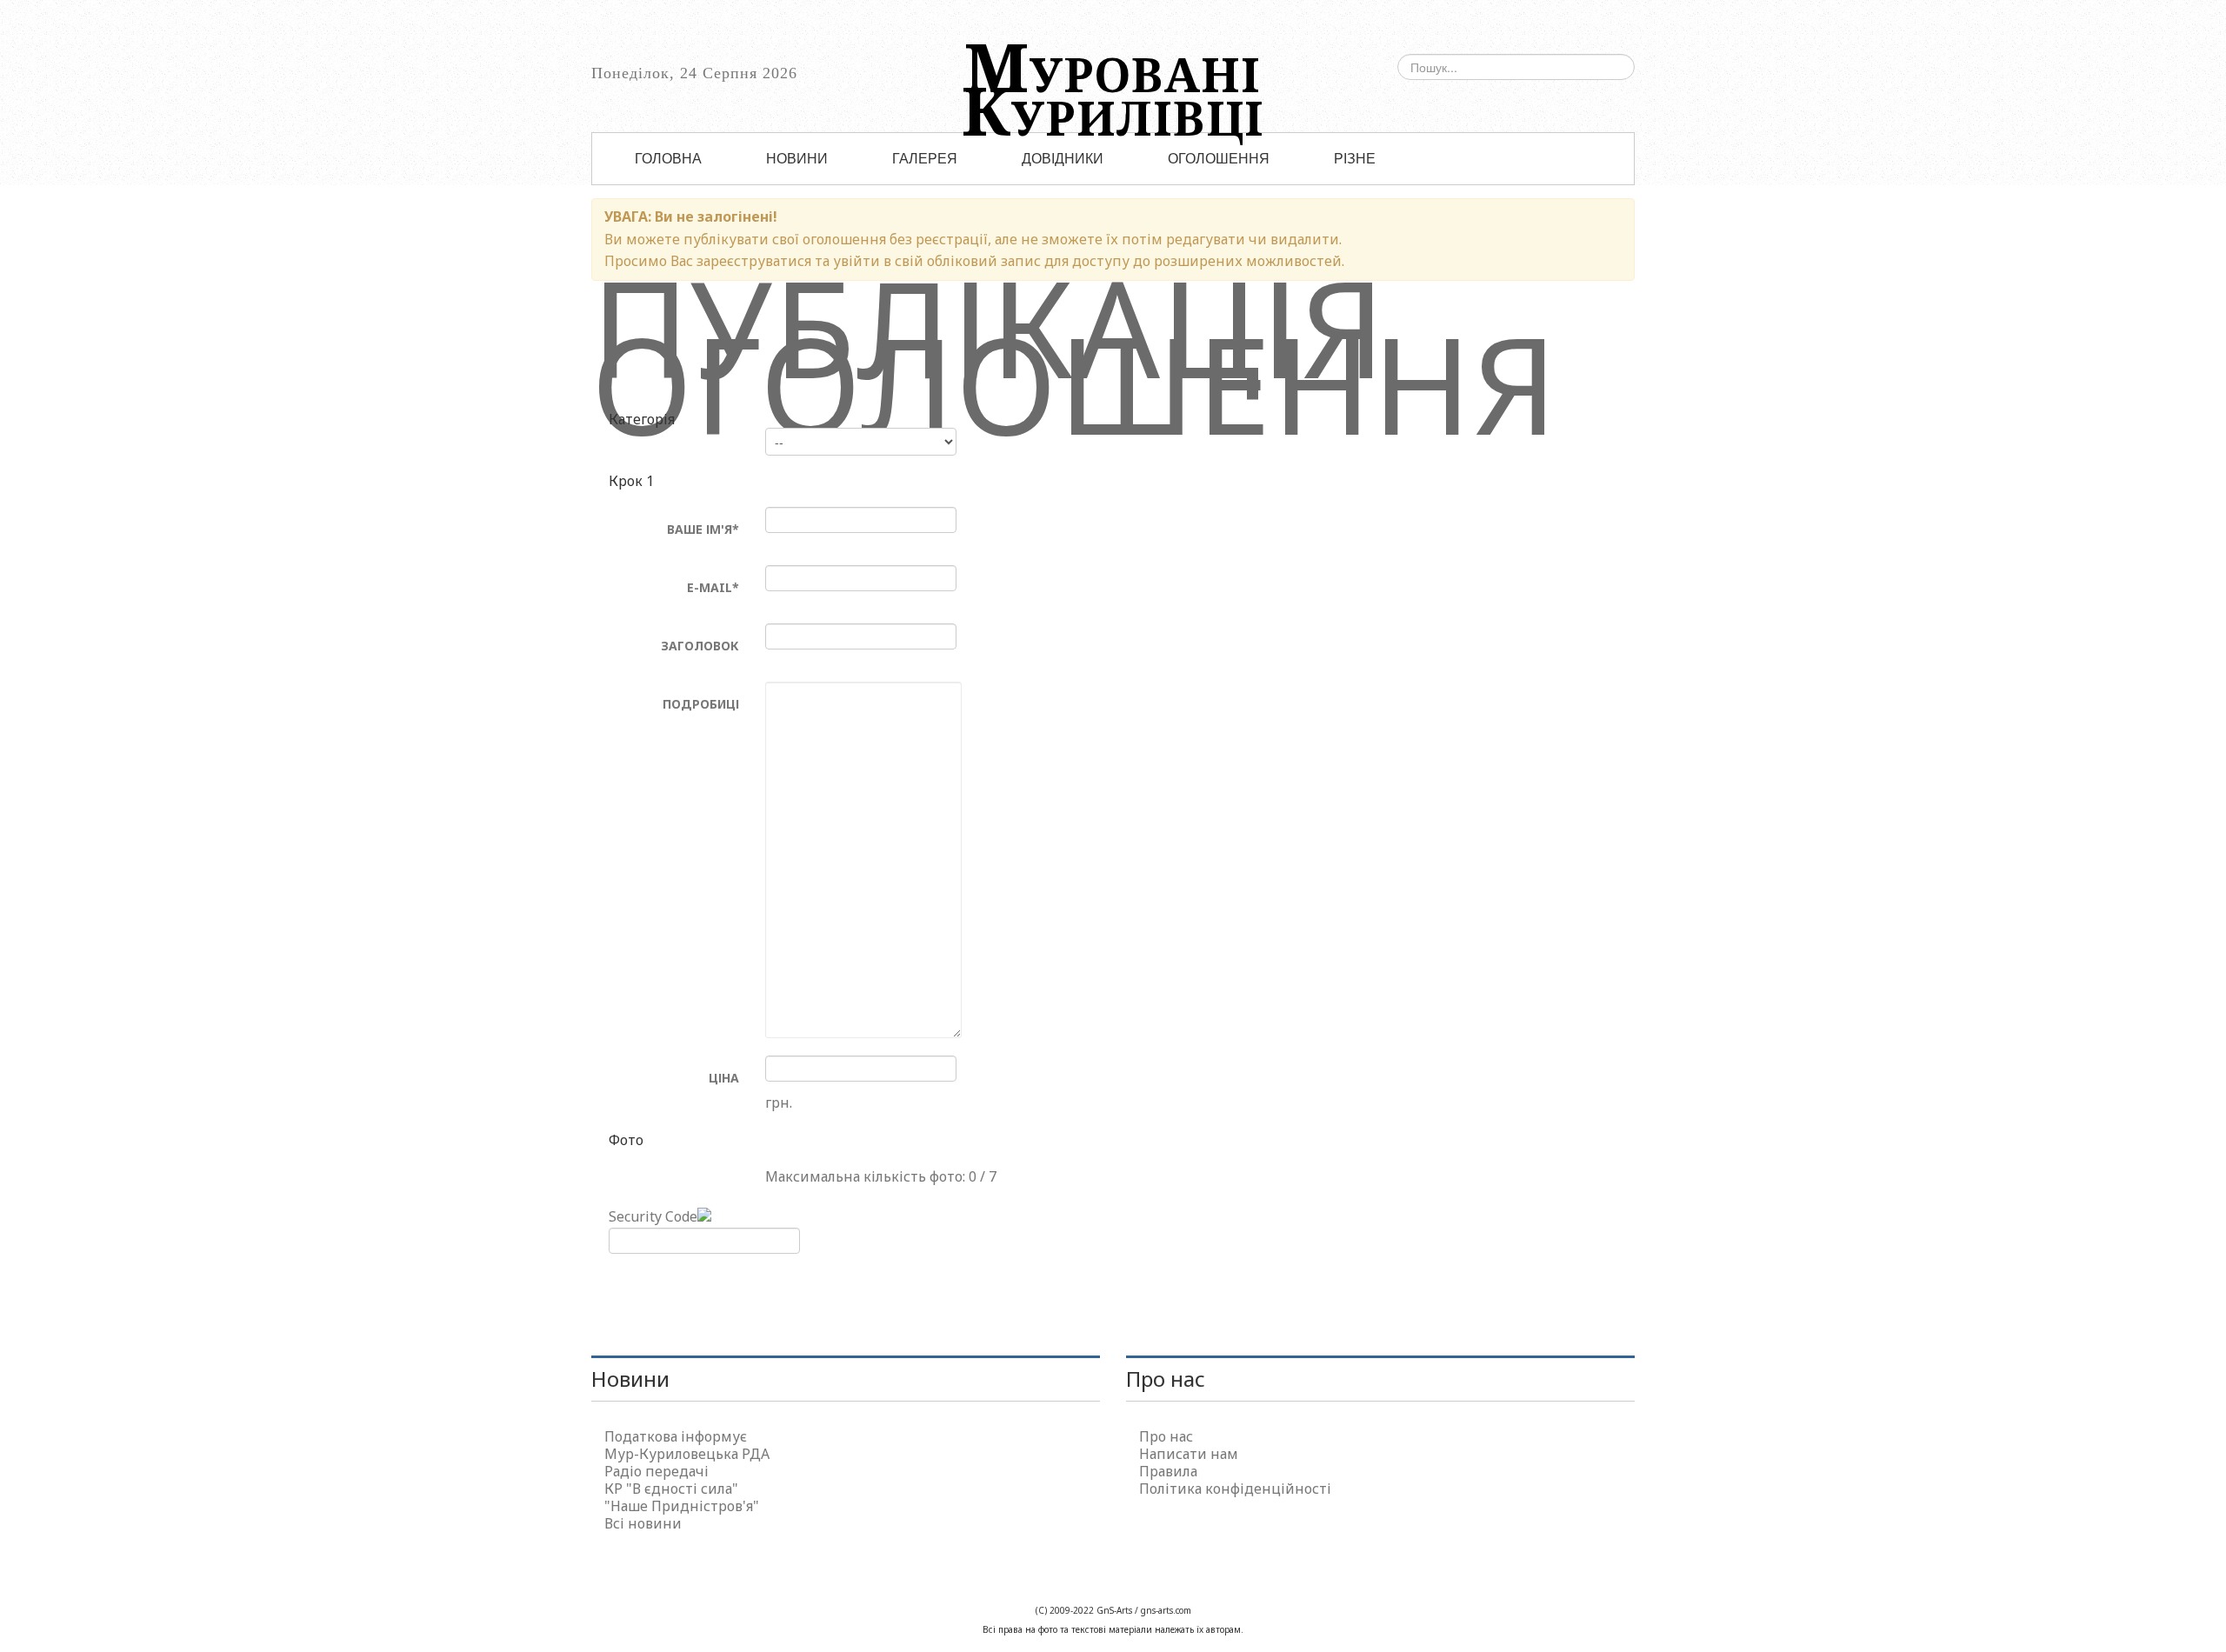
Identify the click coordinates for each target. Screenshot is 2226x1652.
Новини (797, 159)
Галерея (925, 159)
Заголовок (700, 646)
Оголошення (1219, 159)
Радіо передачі (656, 1471)
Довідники (1063, 159)
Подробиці (701, 704)
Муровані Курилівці (1113, 75)
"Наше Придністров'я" (682, 1506)
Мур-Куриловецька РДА (687, 1454)
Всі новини (643, 1523)
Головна (668, 159)
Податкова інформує (676, 1436)
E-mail (713, 587)
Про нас (1166, 1436)
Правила (1168, 1471)
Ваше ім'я (703, 529)
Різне (1355, 159)
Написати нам (1189, 1454)
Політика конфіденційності (1235, 1489)
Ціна (724, 1078)
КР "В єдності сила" (671, 1489)
